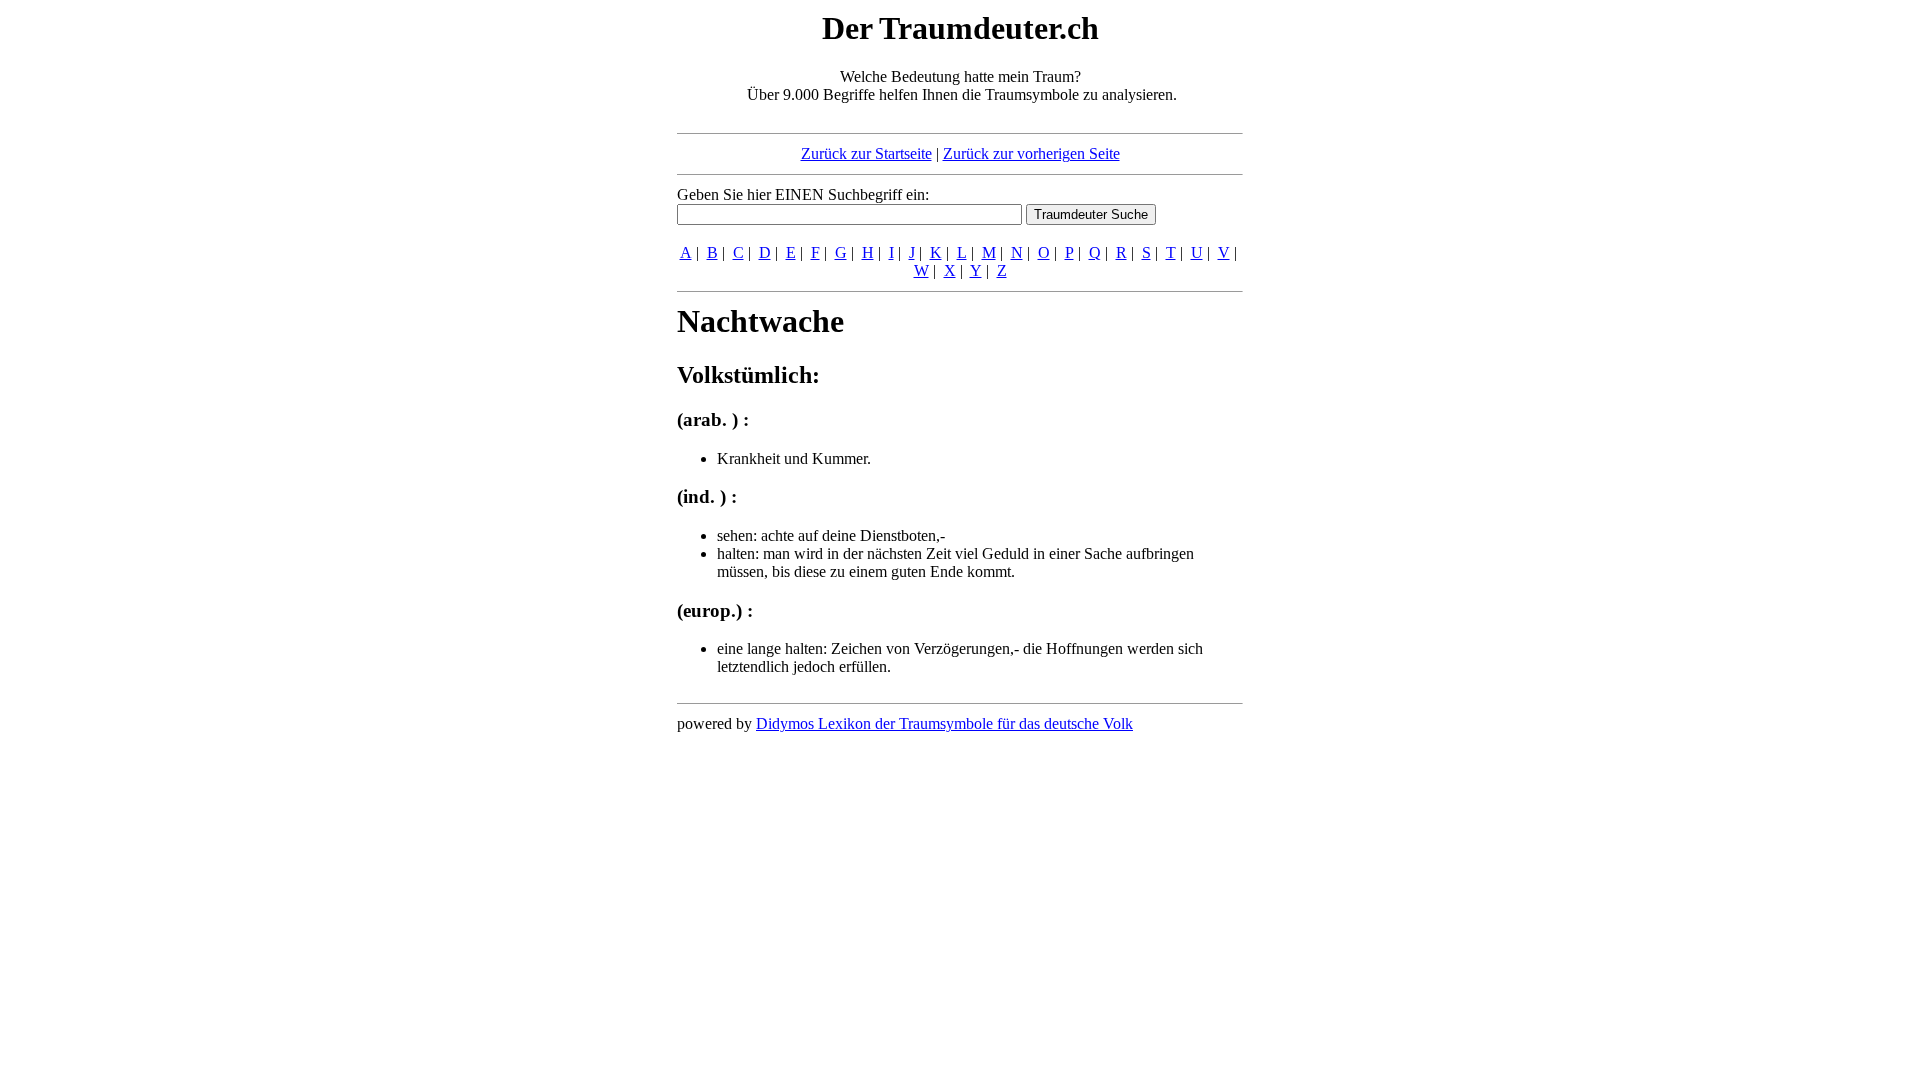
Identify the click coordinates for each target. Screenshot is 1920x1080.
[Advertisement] (555, 308)
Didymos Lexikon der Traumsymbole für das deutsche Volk (944, 723)
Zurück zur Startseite (866, 153)
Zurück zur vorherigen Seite (1031, 153)
